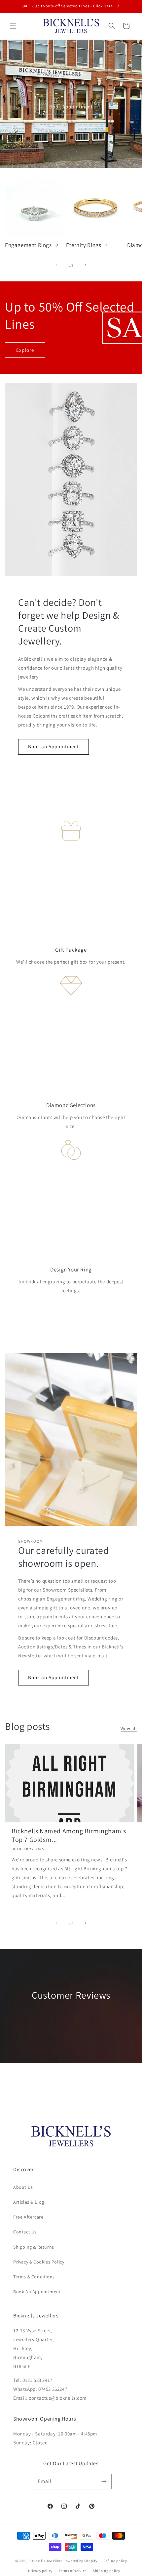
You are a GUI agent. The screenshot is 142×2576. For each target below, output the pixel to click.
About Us (23, 2187)
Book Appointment (71, 107)
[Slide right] (86, 265)
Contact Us (25, 2232)
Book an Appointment (53, 747)
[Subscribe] (104, 2482)
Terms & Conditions (34, 2277)
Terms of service (73, 2571)
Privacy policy (40, 2571)
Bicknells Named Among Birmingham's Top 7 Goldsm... (69, 1835)
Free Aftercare (28, 2217)
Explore (25, 350)
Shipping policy (106, 2571)
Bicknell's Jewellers (45, 2561)
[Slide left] (56, 265)
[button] (13, 26)
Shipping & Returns (34, 2247)
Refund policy (115, 2561)
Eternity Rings (84, 245)
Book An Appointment (37, 2292)
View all (129, 1728)
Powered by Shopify (80, 2561)
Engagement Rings (28, 245)
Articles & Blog (29, 2202)
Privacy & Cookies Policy (39, 2262)
